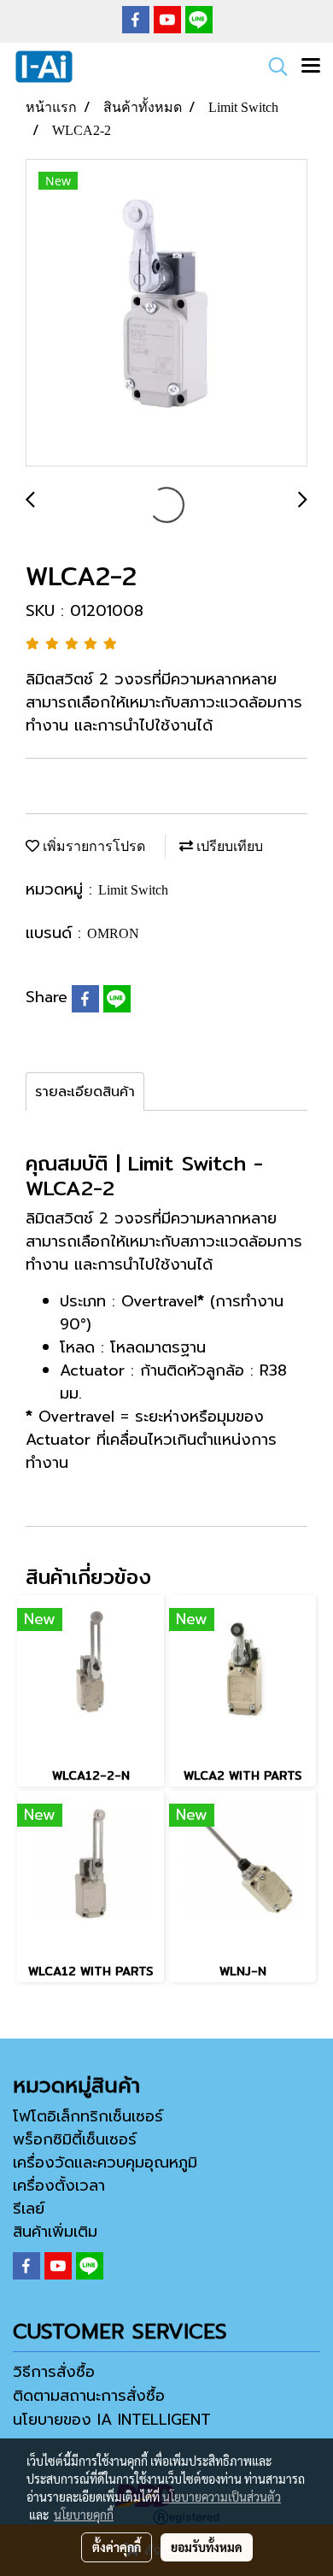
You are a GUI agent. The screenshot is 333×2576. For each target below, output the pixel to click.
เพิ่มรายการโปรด (92, 846)
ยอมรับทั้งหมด (207, 2547)
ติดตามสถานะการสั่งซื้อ (89, 2396)
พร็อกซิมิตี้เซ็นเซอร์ (75, 2139)
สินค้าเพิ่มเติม (55, 2232)
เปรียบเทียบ (228, 846)
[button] (272, 67)
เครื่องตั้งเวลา (59, 2186)
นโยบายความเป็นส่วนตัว (222, 2497)
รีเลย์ (29, 2209)
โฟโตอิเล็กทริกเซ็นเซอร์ (88, 2116)
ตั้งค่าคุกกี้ (117, 2547)
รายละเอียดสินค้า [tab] (85, 1092)
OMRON (113, 933)
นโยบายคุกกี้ (84, 2514)
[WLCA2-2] (166, 314)
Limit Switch (133, 890)
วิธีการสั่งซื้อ (54, 2372)
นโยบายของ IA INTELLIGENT (112, 2420)
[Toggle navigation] (311, 67)
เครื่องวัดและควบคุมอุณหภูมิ (105, 2162)
